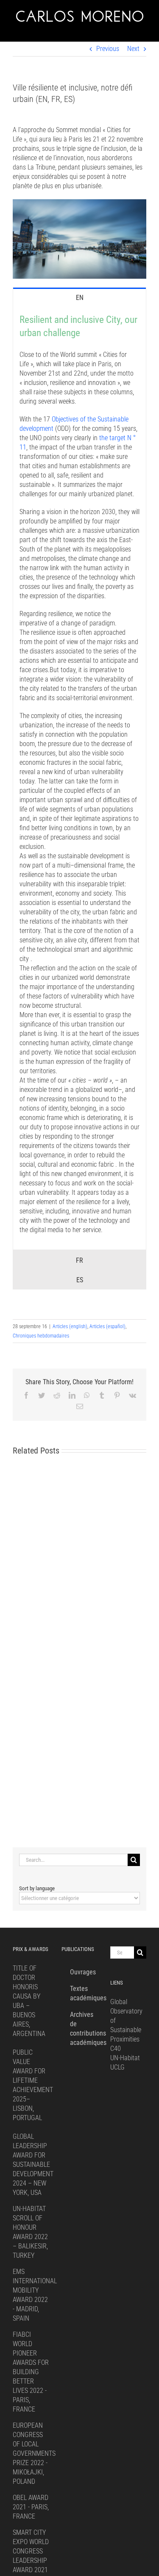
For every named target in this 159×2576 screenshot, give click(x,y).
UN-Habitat (125, 2058)
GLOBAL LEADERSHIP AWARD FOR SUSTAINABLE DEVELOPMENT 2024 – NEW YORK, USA (33, 2165)
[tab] (79, 297)
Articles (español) (107, 1326)
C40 (116, 2049)
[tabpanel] (79, 778)
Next (133, 49)
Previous (108, 49)
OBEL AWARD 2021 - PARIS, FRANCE (31, 2507)
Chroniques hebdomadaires (41, 1336)
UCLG (117, 2067)
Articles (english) (70, 1326)
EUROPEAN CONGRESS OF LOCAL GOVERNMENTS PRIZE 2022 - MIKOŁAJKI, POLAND (34, 2453)
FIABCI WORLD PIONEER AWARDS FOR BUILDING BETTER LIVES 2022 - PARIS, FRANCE (31, 2372)
